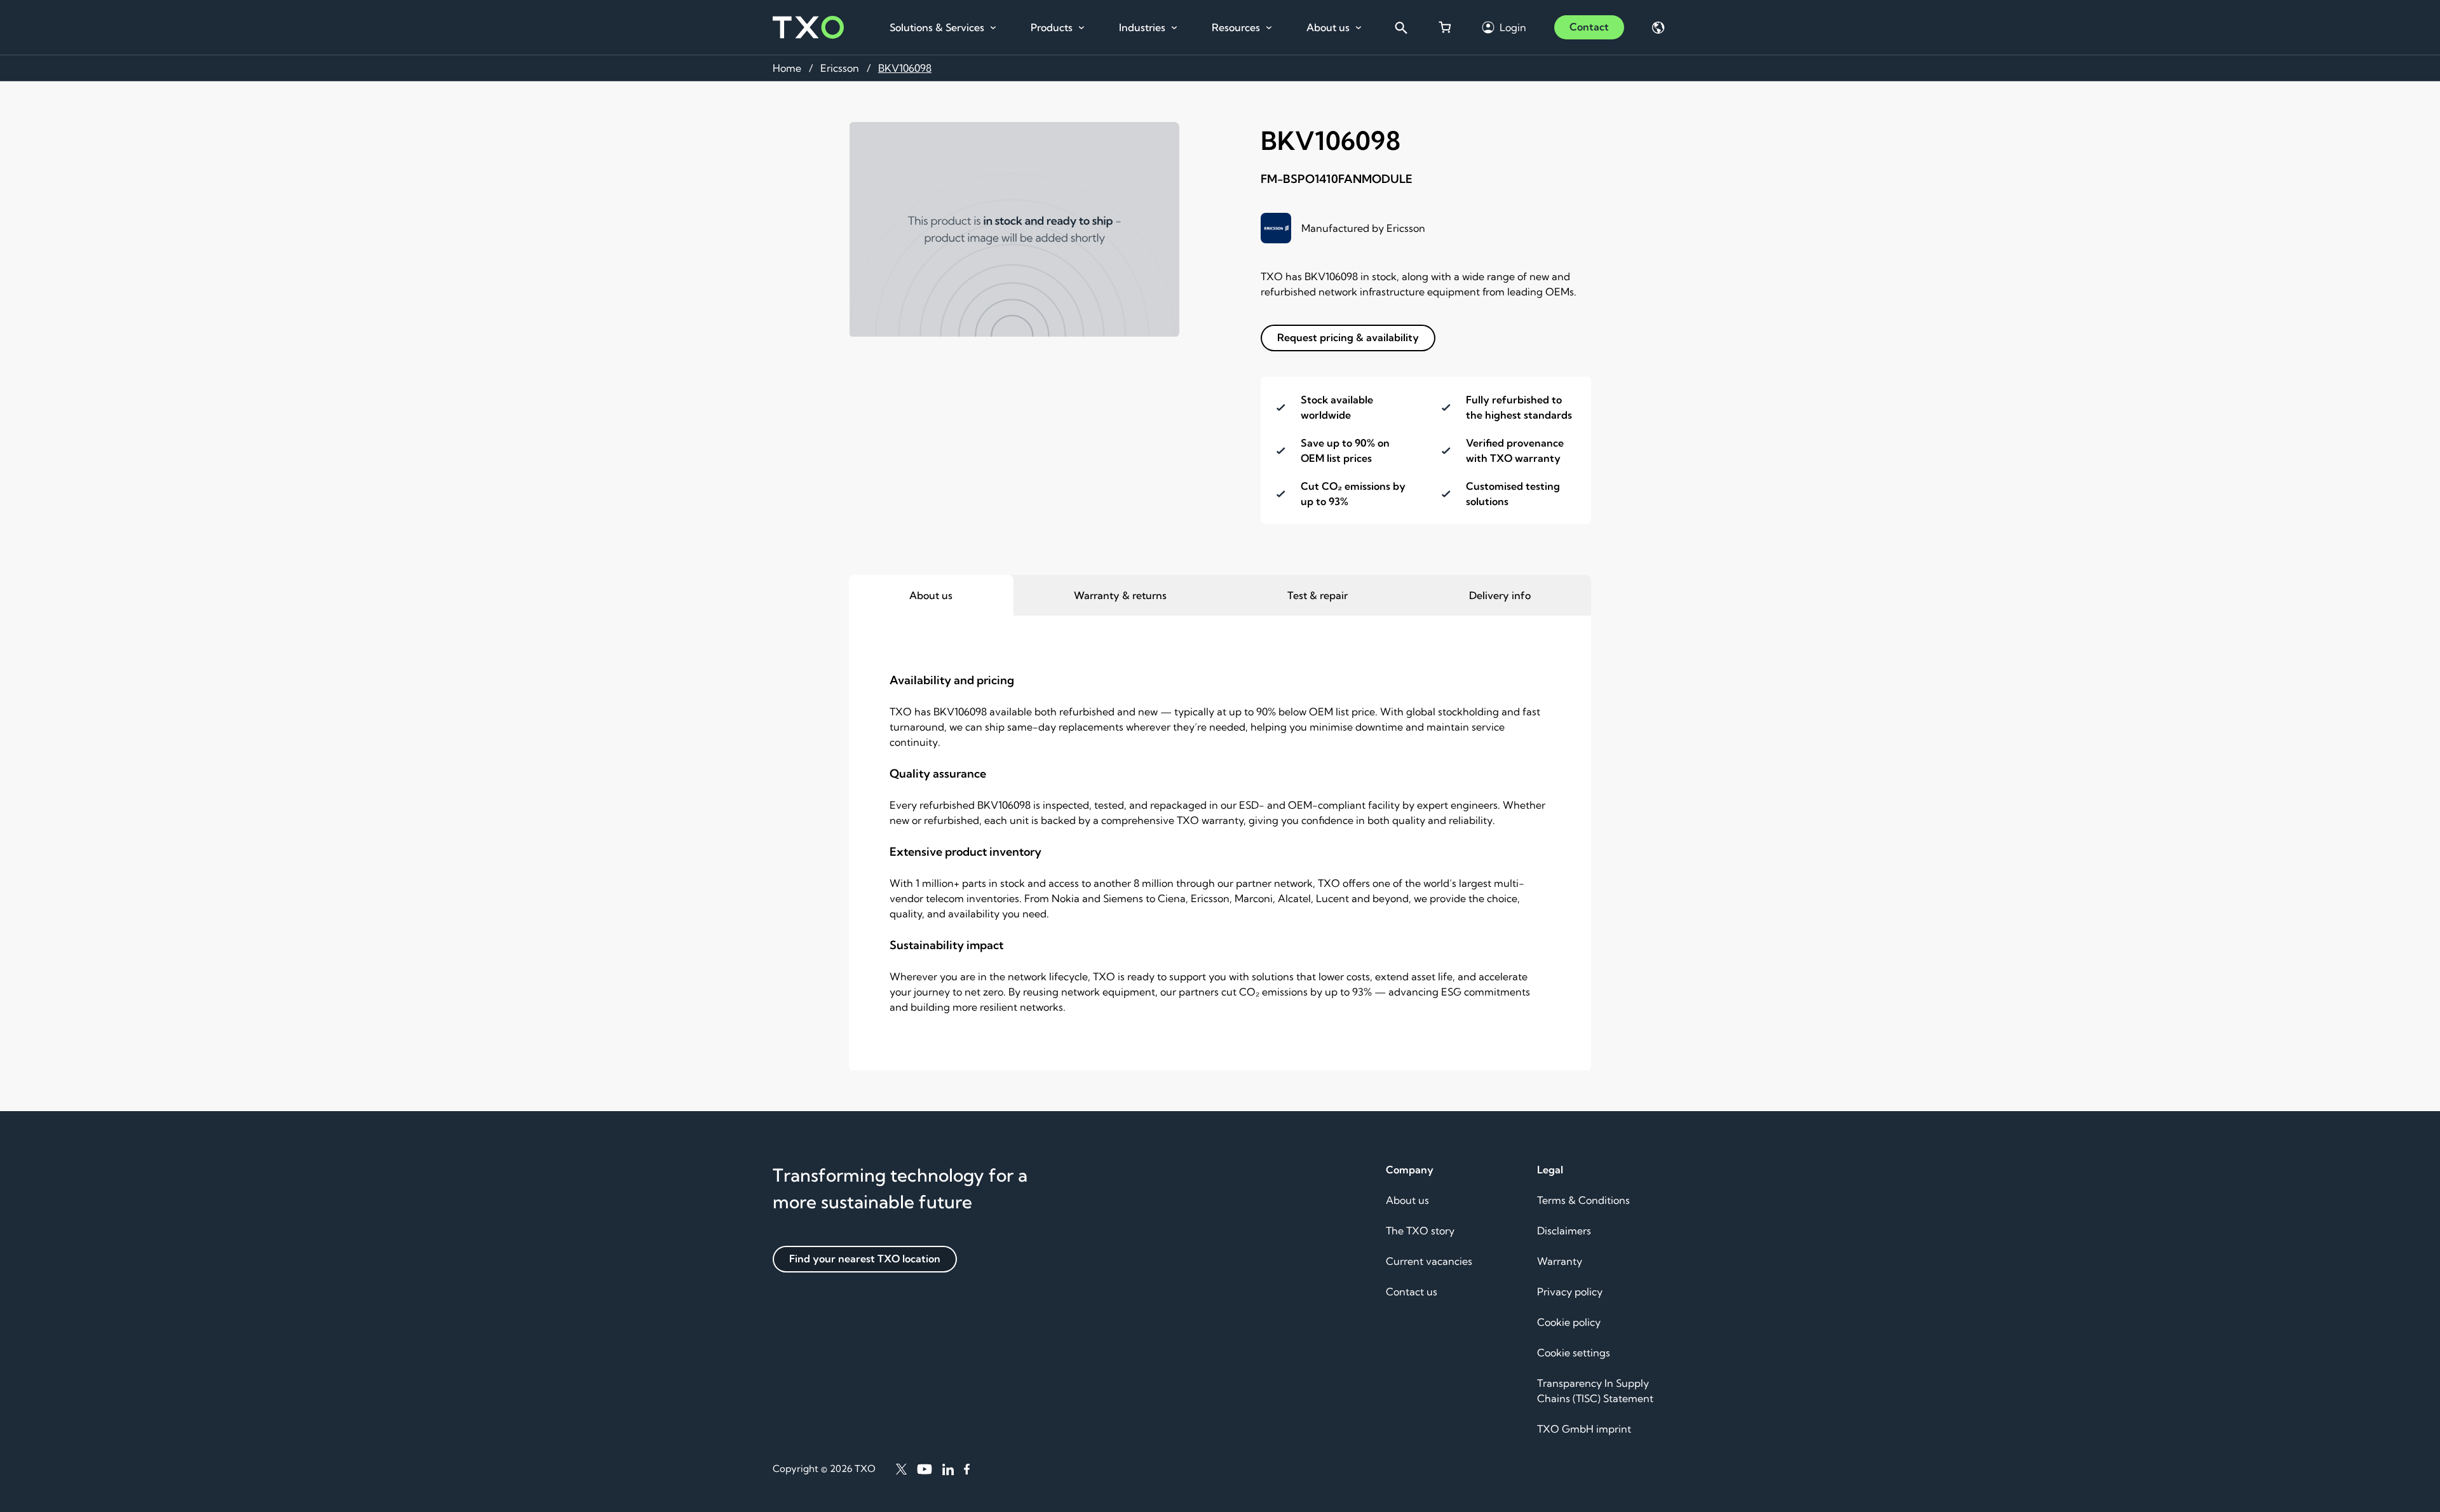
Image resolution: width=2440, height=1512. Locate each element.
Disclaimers (1564, 1231)
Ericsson (840, 68)
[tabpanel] (1220, 843)
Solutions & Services (937, 27)
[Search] (1400, 27)
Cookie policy (1569, 1322)
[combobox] (1400, 27)
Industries (1142, 27)
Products (1052, 27)
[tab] (931, 595)
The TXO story (1420, 1231)
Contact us (1412, 1292)
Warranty (1560, 1261)
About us (1328, 27)
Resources (1236, 27)
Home (787, 68)
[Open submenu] (993, 28)
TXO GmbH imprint (1584, 1429)
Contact (1589, 27)
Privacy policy (1570, 1292)
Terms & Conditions (1583, 1200)
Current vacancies (1429, 1261)
